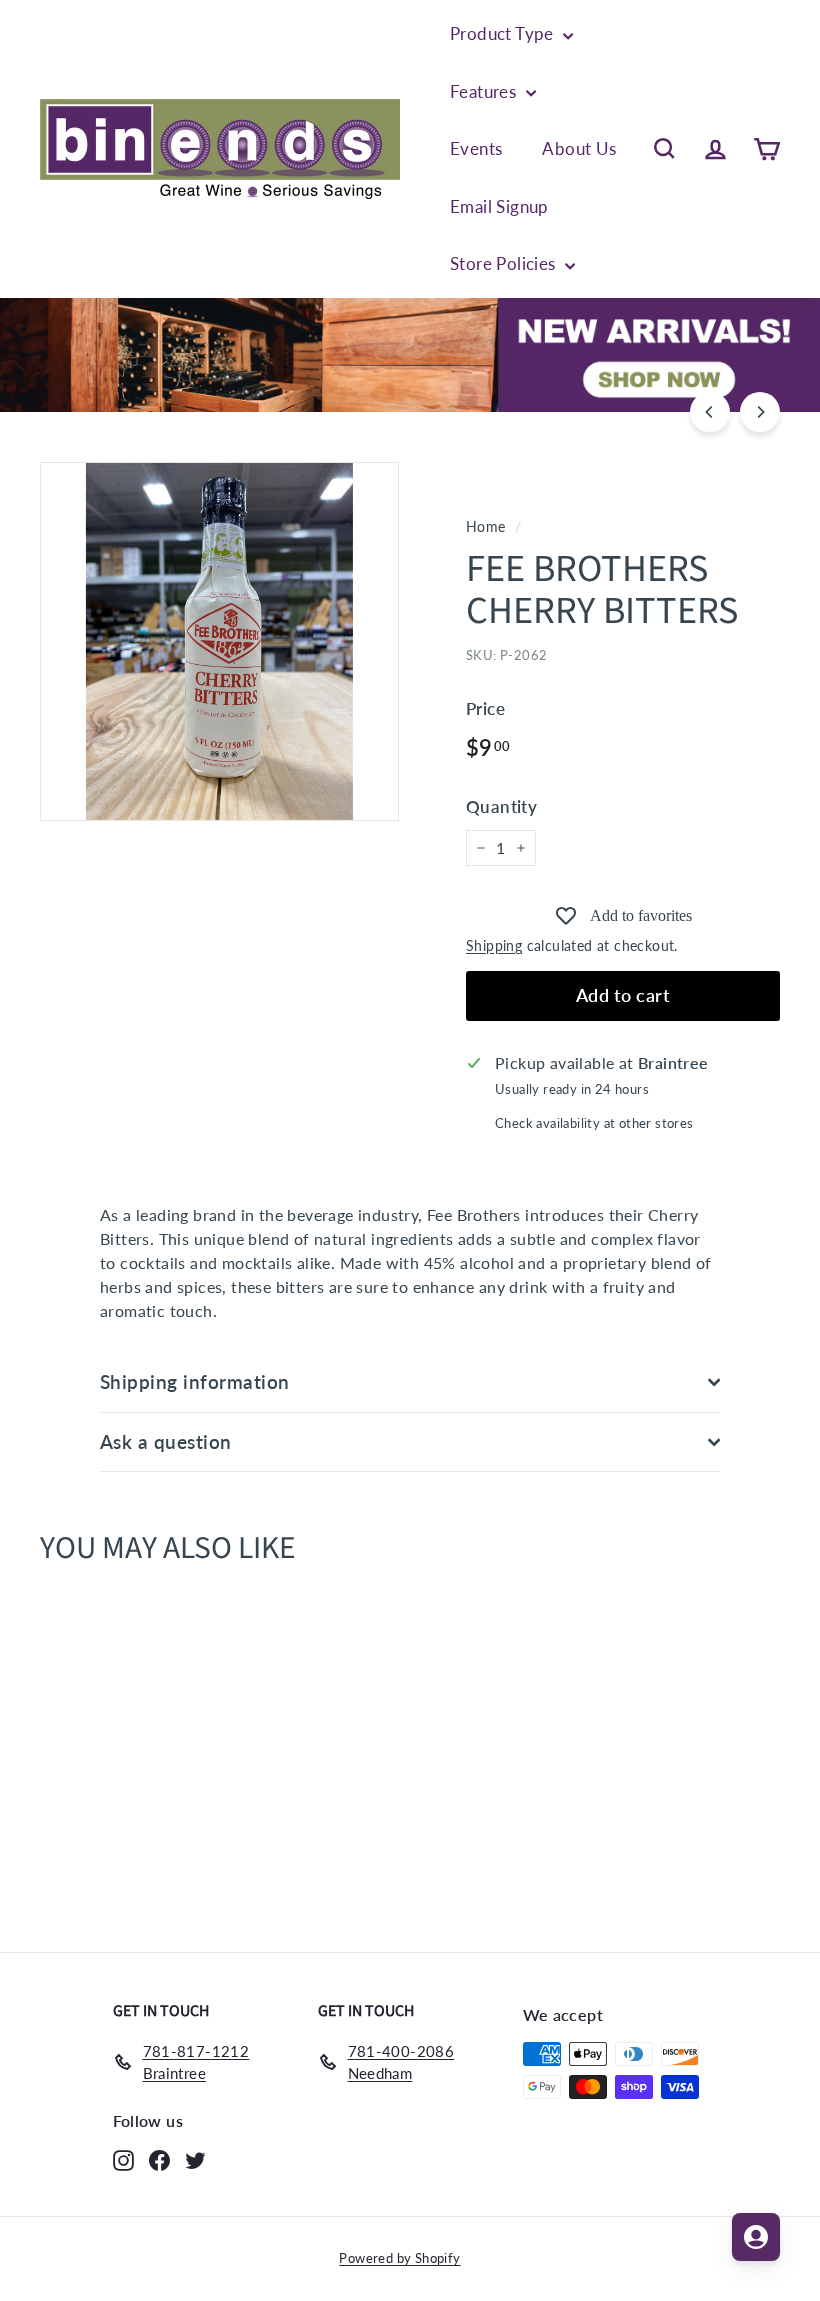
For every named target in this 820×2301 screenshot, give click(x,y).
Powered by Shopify (399, 2258)
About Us (579, 148)
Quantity (501, 806)
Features (485, 91)
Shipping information (195, 1381)
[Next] (760, 412)
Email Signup (499, 206)
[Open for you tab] (756, 2237)
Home (486, 527)
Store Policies (505, 263)
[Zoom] (219, 641)
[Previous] (710, 412)
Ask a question (166, 1441)
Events (476, 148)
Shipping (494, 946)
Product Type (504, 33)
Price (485, 708)
